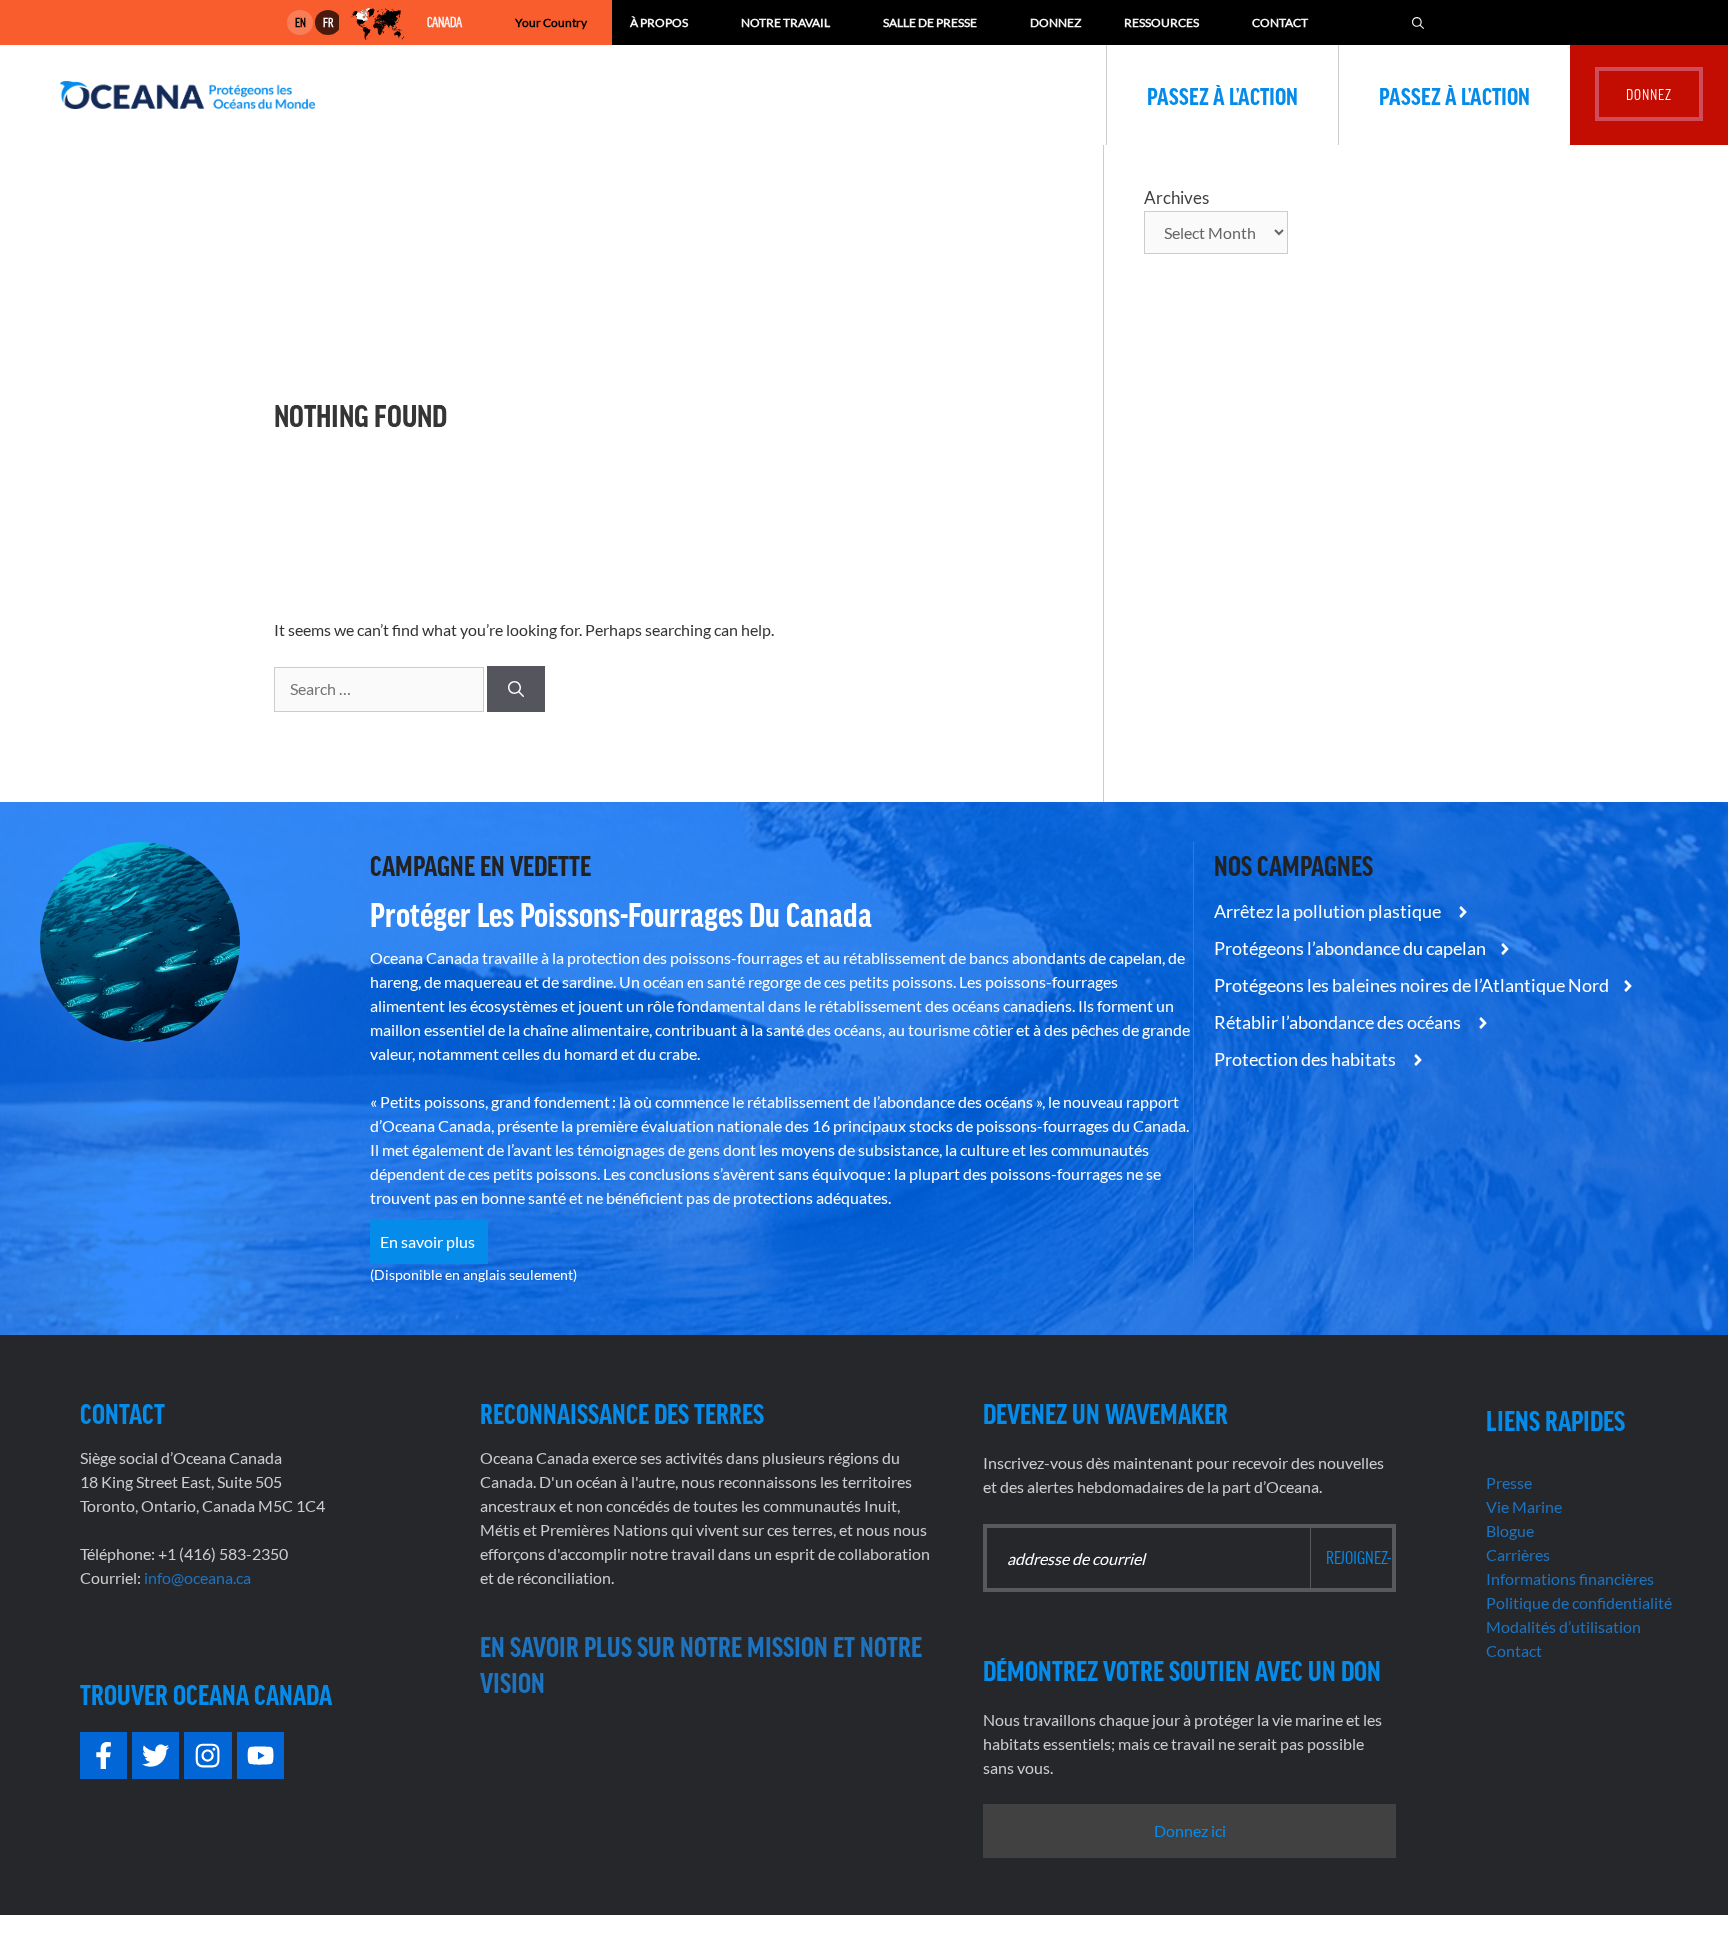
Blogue (1510, 1530)
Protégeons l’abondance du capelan (1350, 948)
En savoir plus (429, 1241)
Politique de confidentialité (1579, 1602)
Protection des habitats (1306, 1059)
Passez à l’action (1222, 95)
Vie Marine (1524, 1506)
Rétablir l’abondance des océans (1339, 1022)
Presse (1509, 1482)
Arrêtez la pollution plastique (1329, 911)
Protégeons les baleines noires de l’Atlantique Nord (1411, 985)
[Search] (516, 689)
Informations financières (1570, 1578)
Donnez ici (1190, 1830)
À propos (659, 22)
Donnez (1055, 22)
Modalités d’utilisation (1563, 1626)
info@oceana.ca (197, 1577)
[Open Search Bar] (1418, 22)
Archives (1176, 197)
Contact (1280, 22)
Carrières (1518, 1554)
